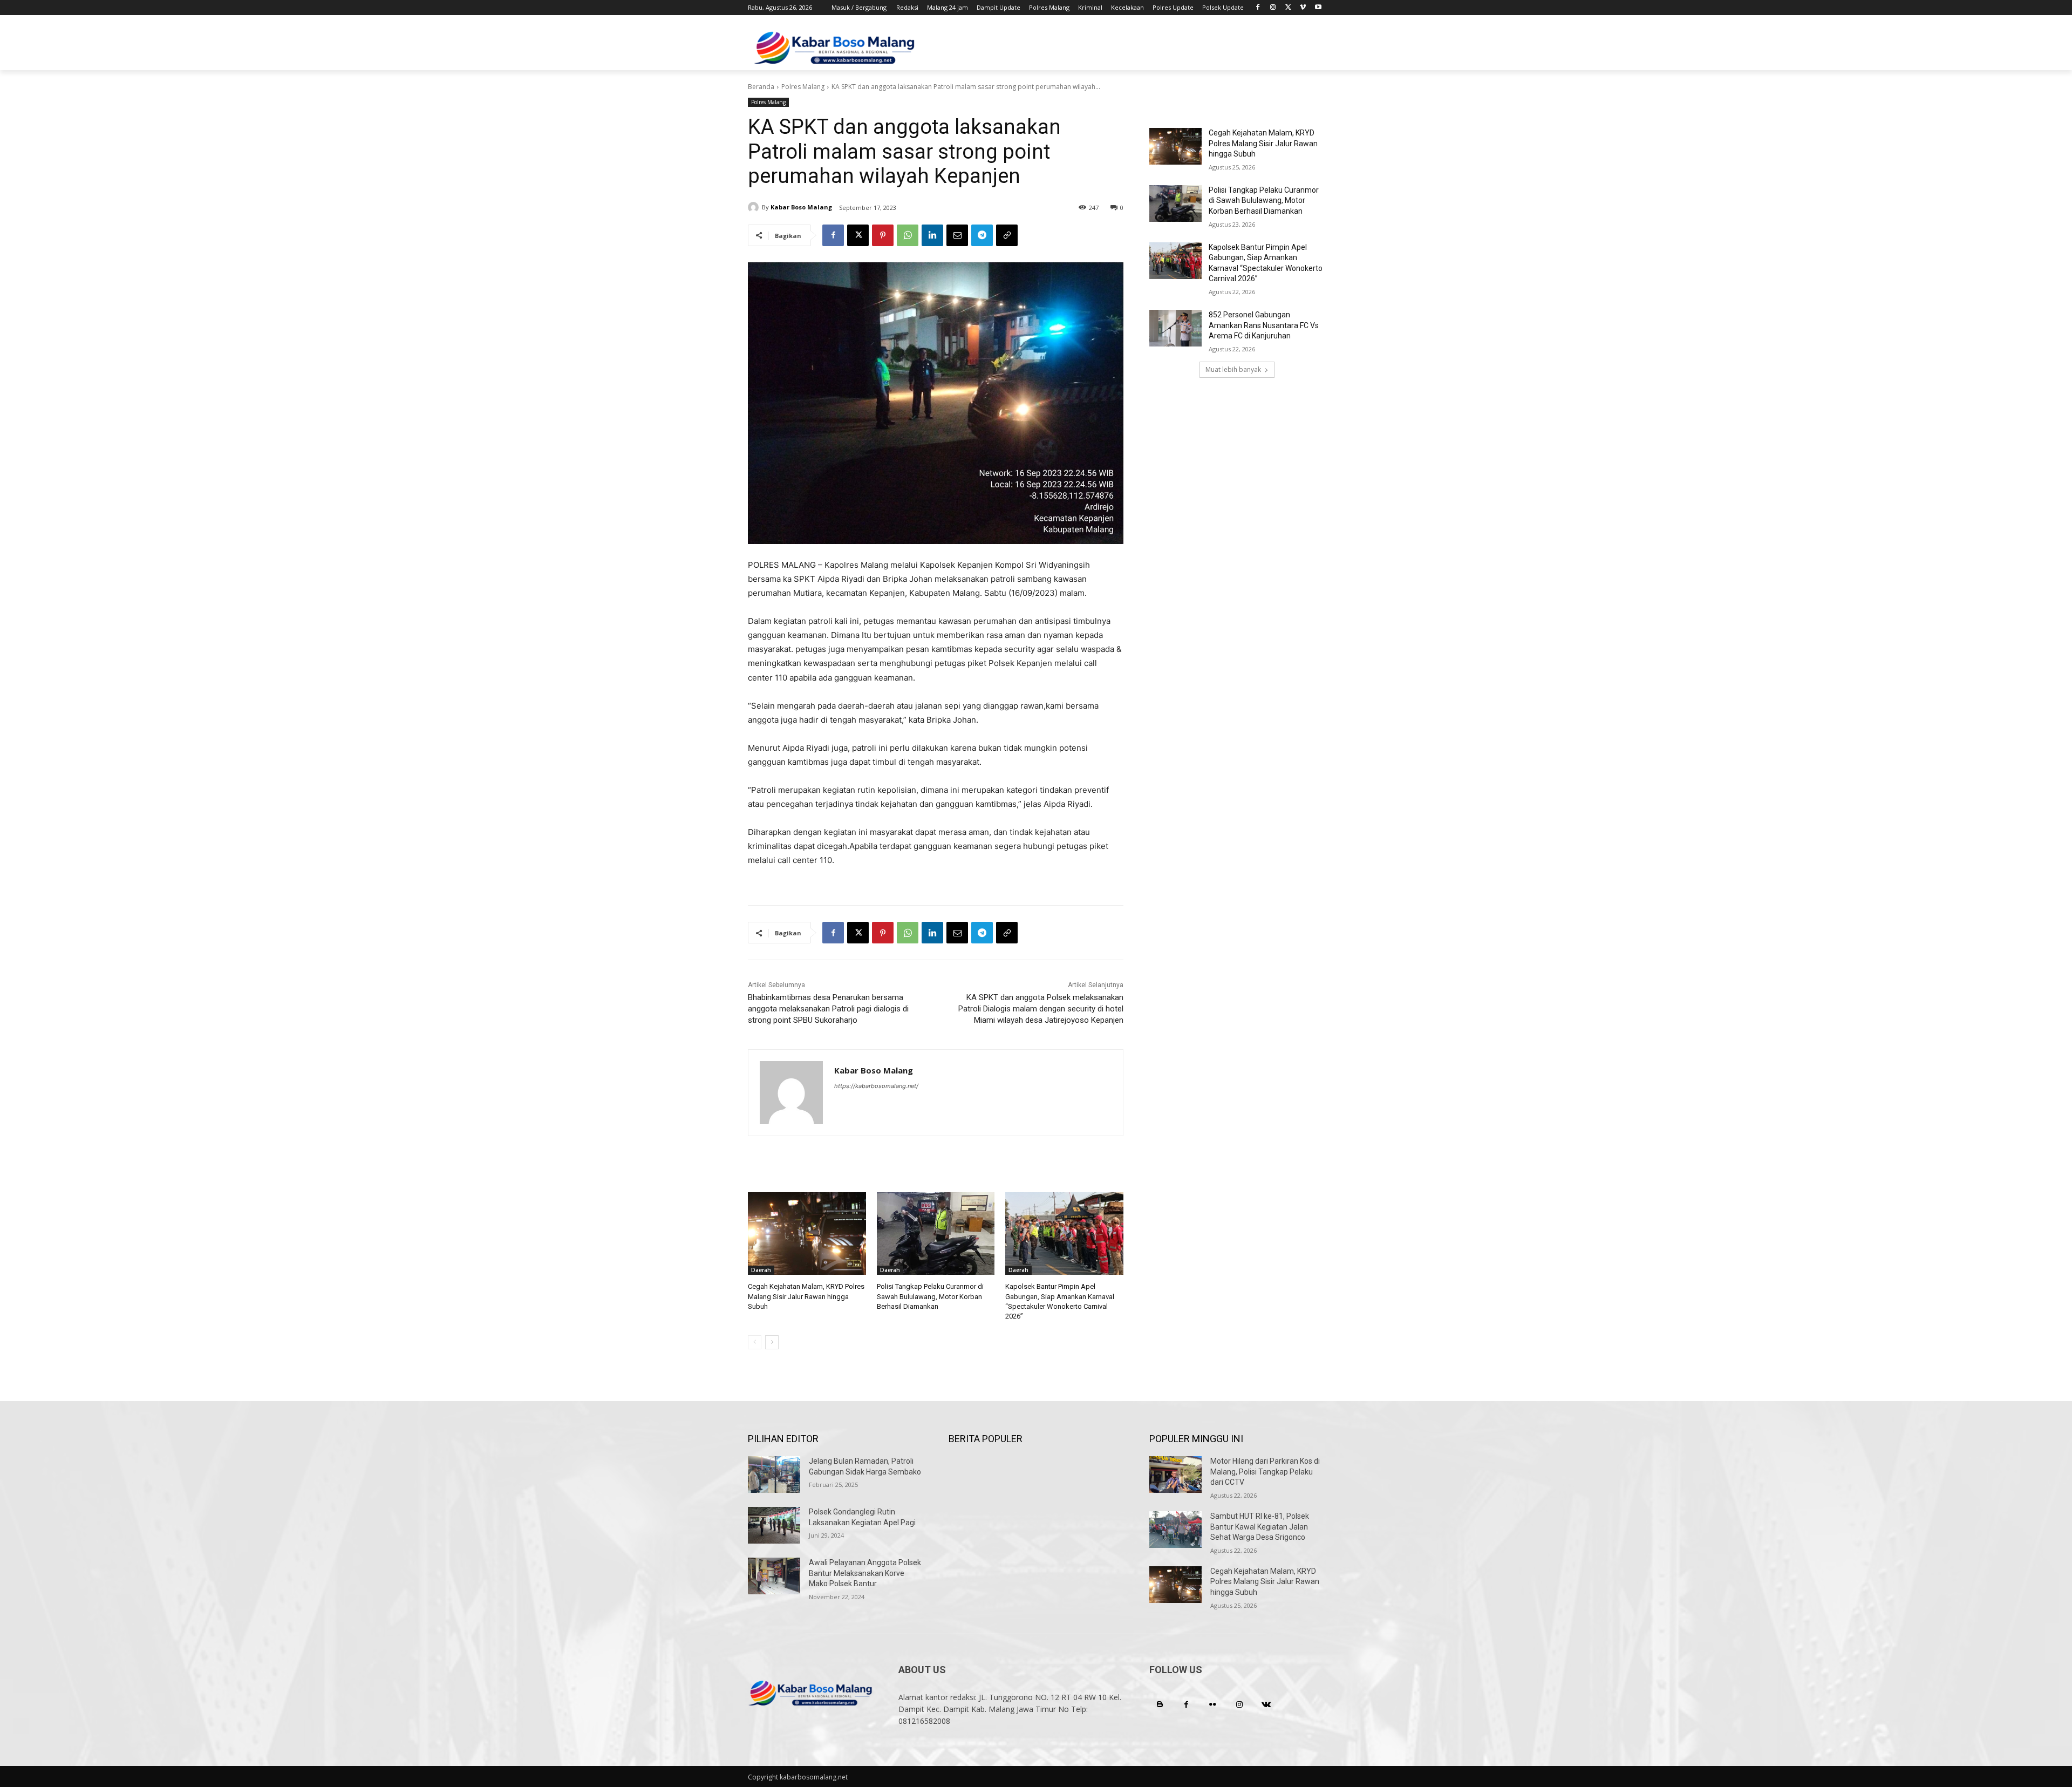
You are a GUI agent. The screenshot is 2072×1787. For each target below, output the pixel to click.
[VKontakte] (1266, 1705)
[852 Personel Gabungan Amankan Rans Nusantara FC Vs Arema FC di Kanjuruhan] (1175, 328)
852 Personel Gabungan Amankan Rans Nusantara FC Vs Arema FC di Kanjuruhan (1264, 325)
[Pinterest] (883, 235)
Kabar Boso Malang (801, 207)
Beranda (761, 87)
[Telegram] (982, 235)
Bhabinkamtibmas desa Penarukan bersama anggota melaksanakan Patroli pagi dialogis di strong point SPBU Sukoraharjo (828, 1009)
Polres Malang (803, 87)
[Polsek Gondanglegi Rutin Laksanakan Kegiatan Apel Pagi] (774, 1525)
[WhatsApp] (908, 235)
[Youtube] (1318, 8)
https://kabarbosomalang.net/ (876, 1086)
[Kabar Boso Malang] (755, 207)
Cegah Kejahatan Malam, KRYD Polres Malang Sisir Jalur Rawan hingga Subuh (806, 1296)
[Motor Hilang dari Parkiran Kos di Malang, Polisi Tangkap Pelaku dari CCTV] (1175, 1475)
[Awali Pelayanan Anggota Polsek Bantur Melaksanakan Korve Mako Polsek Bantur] (774, 1576)
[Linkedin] (932, 235)
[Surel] (957, 235)
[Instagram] (1273, 8)
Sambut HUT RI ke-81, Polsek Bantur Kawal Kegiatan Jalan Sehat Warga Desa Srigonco (1260, 1527)
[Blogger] (1160, 1705)
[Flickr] (1213, 1705)
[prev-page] (755, 1342)
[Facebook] (1258, 8)
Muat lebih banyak (1233, 369)
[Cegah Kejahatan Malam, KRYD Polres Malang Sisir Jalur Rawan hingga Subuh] (807, 1234)
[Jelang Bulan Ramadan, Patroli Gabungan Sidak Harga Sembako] (774, 1475)
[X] (1288, 8)
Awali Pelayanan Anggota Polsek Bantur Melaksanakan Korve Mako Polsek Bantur (865, 1573)
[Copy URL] (1007, 235)
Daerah (761, 1270)
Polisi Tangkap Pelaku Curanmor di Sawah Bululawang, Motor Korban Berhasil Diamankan (930, 1296)
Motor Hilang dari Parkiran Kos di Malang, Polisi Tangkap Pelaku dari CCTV (1265, 1472)
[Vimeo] (1303, 8)
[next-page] (772, 1342)
